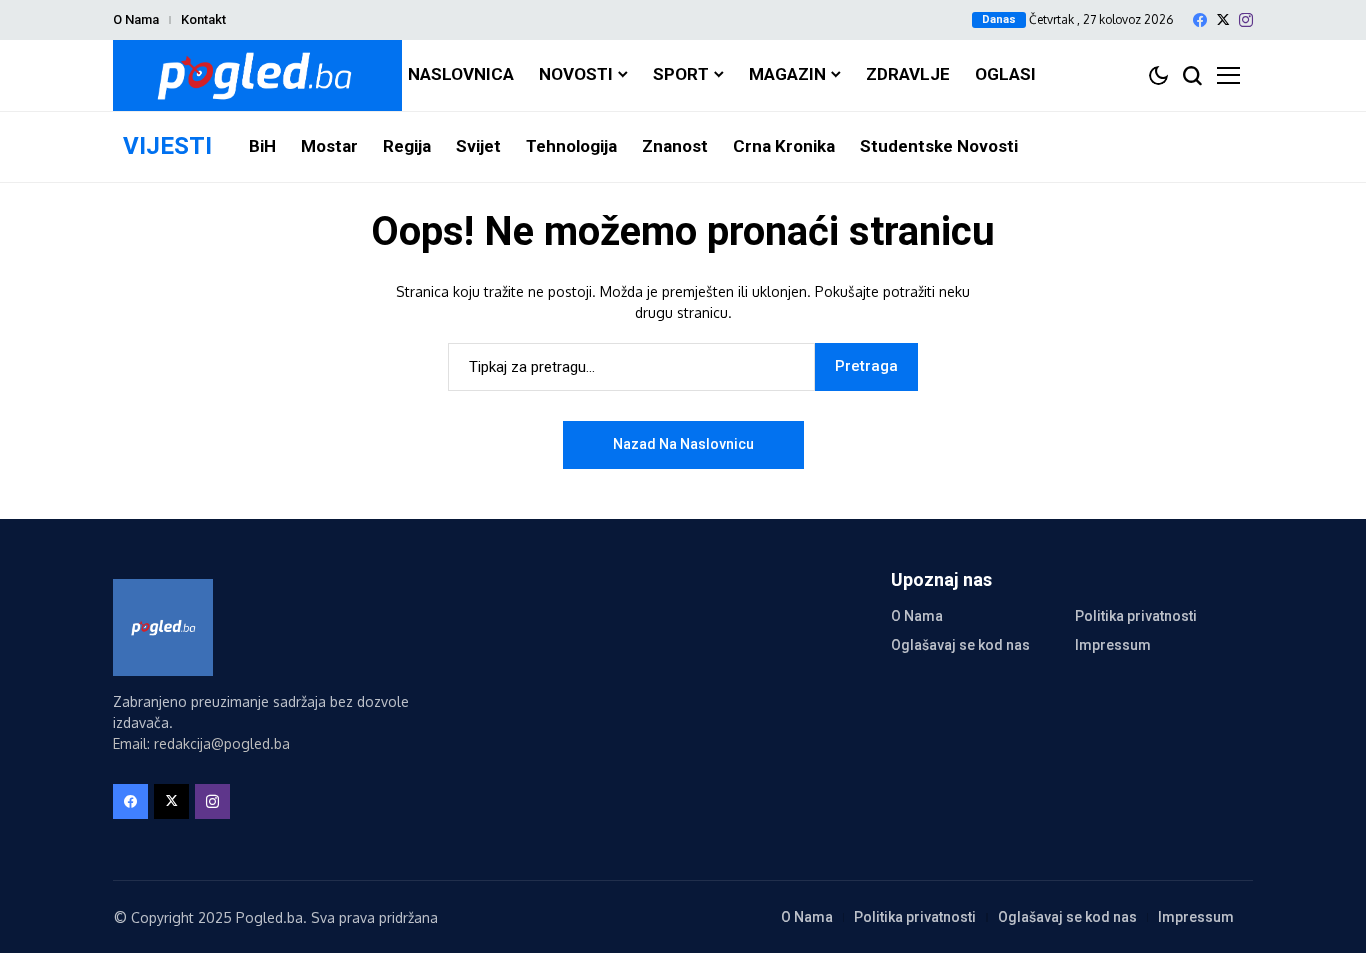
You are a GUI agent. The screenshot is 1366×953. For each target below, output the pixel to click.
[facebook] (1200, 20)
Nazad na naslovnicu (683, 444)
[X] (1223, 19)
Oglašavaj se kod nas (960, 645)
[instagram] (1246, 20)
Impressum (1113, 645)
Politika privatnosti (1136, 616)
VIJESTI (167, 146)
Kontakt (203, 19)
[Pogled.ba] (257, 75)
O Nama (136, 19)
